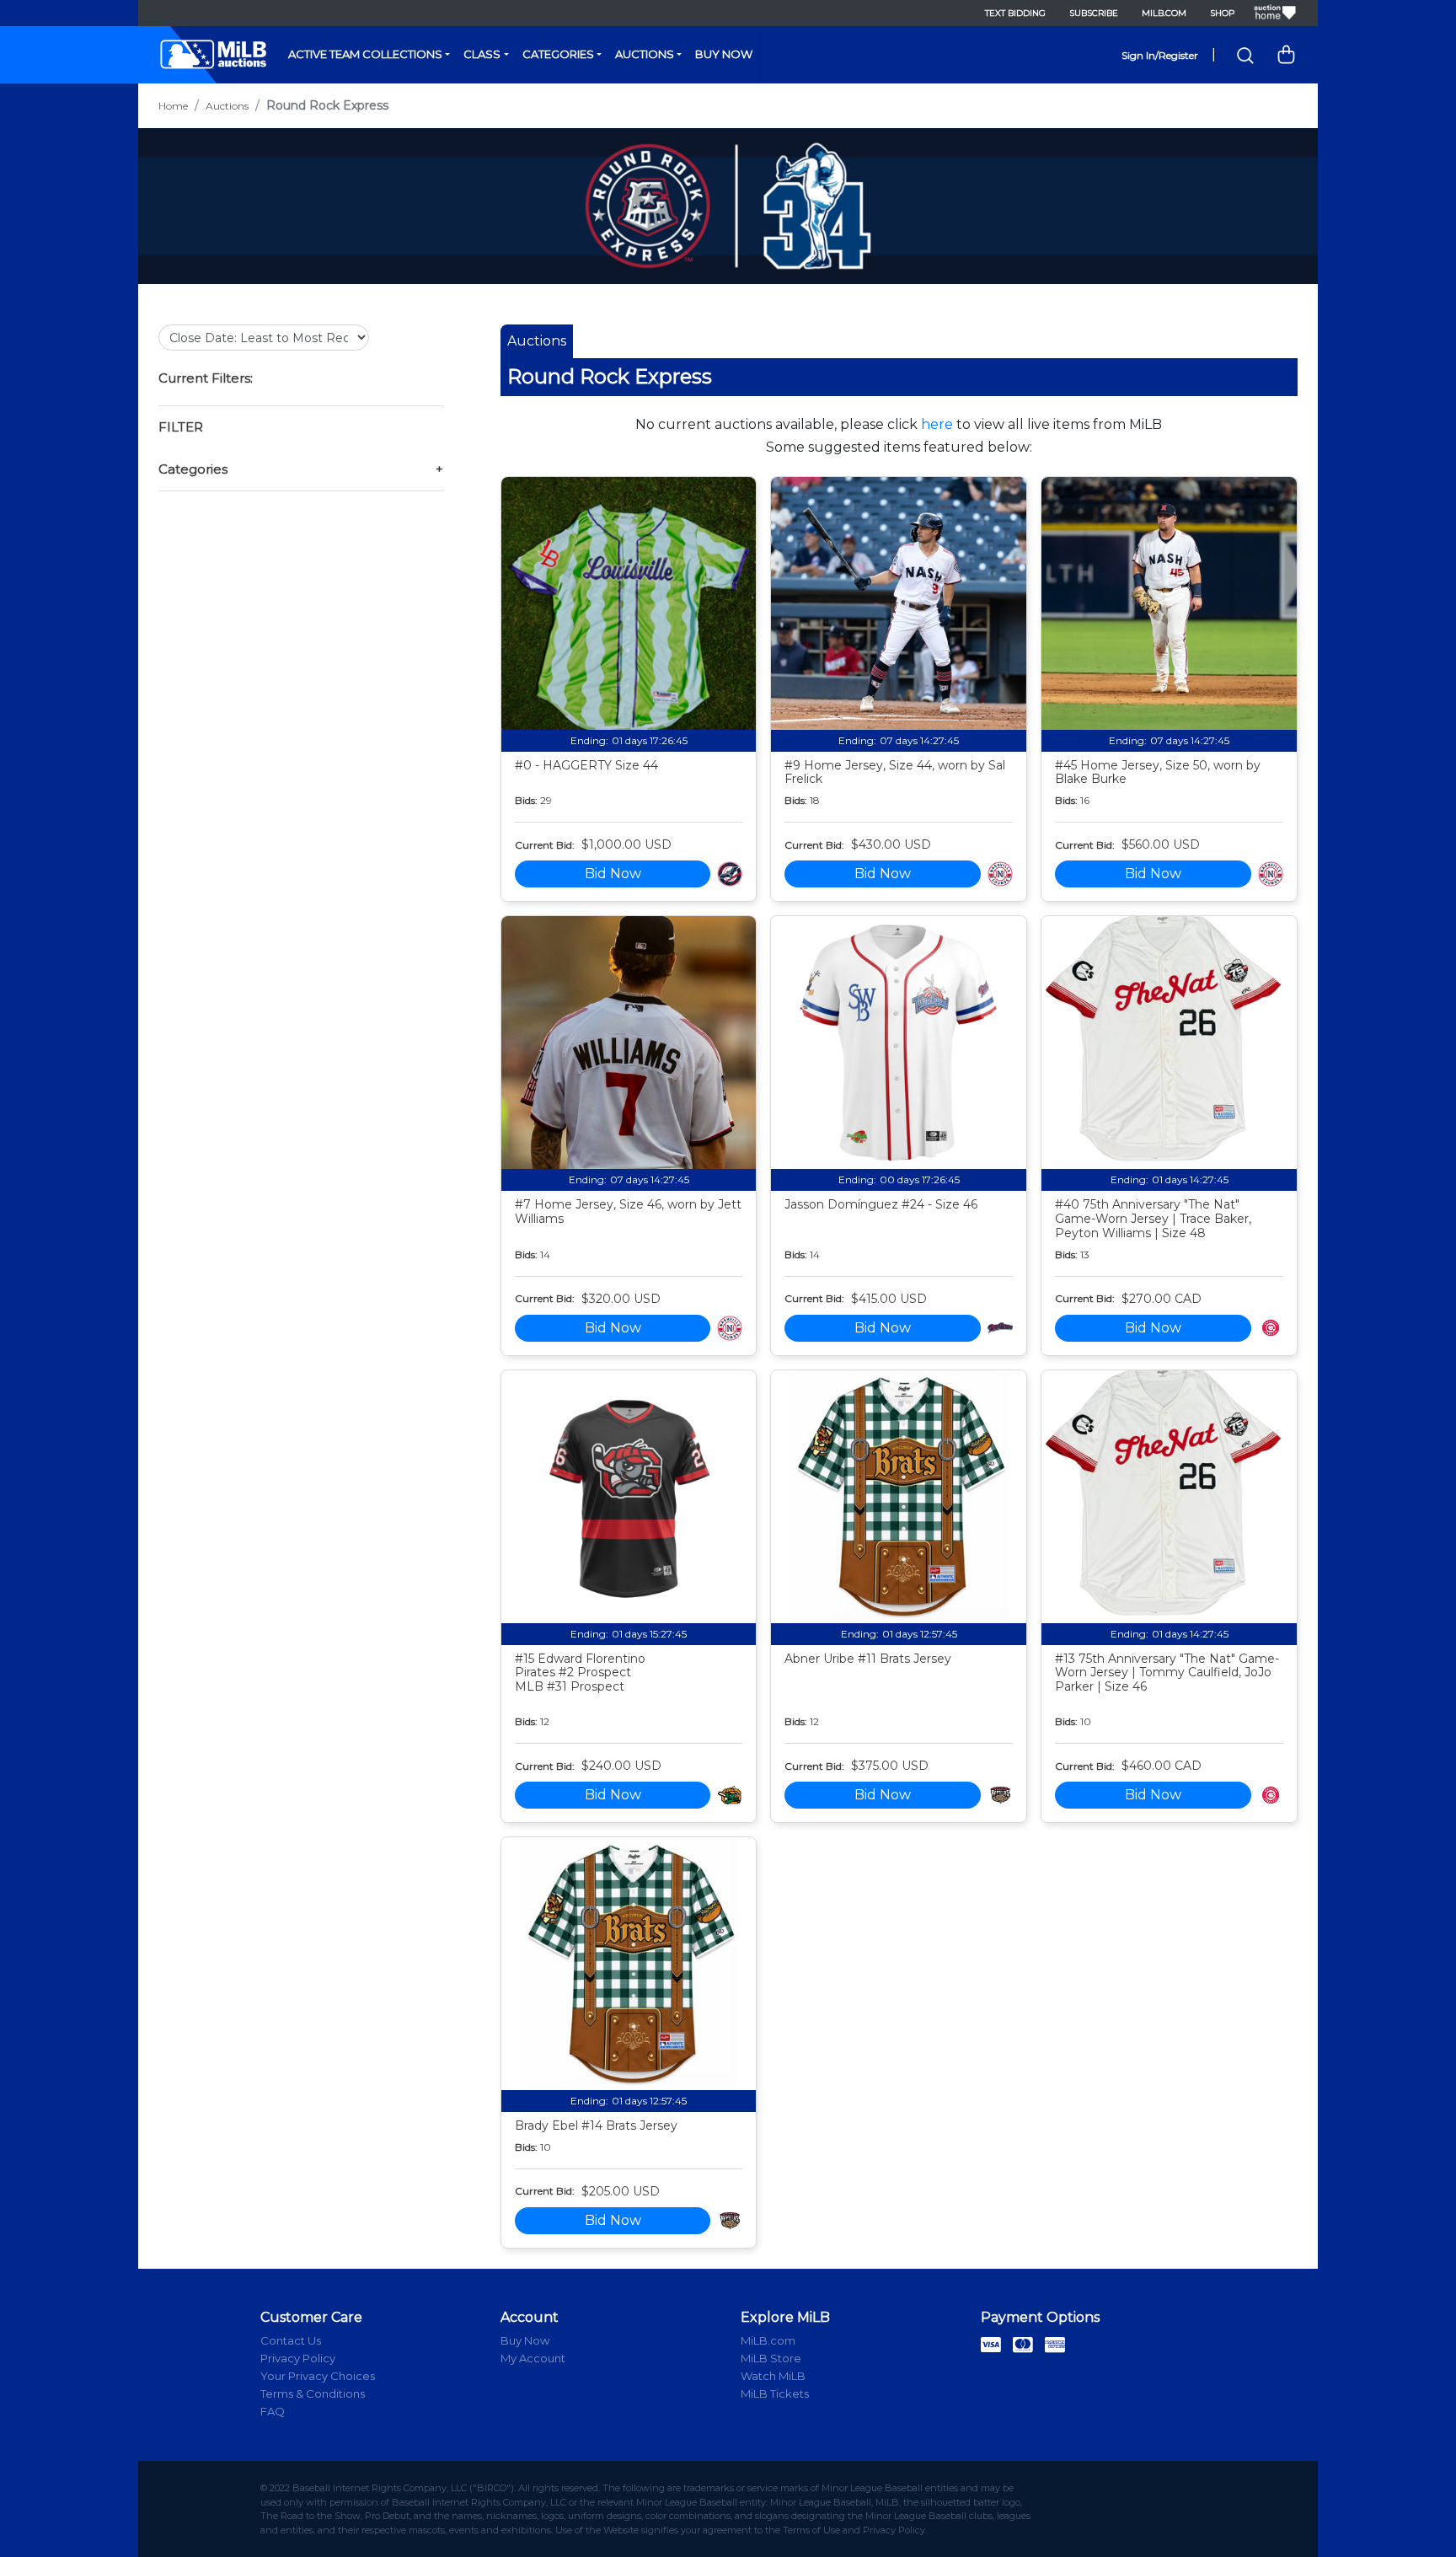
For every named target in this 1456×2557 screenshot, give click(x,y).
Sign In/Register (1160, 55)
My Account (533, 2358)
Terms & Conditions (313, 2394)
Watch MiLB (773, 2376)
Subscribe (1094, 13)
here (937, 424)
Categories (558, 54)
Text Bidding (1015, 13)
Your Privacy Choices (318, 2376)
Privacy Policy (298, 2358)
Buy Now (724, 54)
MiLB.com (1164, 13)
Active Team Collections (365, 54)
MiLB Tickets (775, 2394)
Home (173, 106)
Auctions (645, 54)
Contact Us (291, 2340)
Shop (1222, 13)
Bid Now (613, 874)
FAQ (273, 2411)
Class (482, 54)
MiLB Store (771, 2358)
